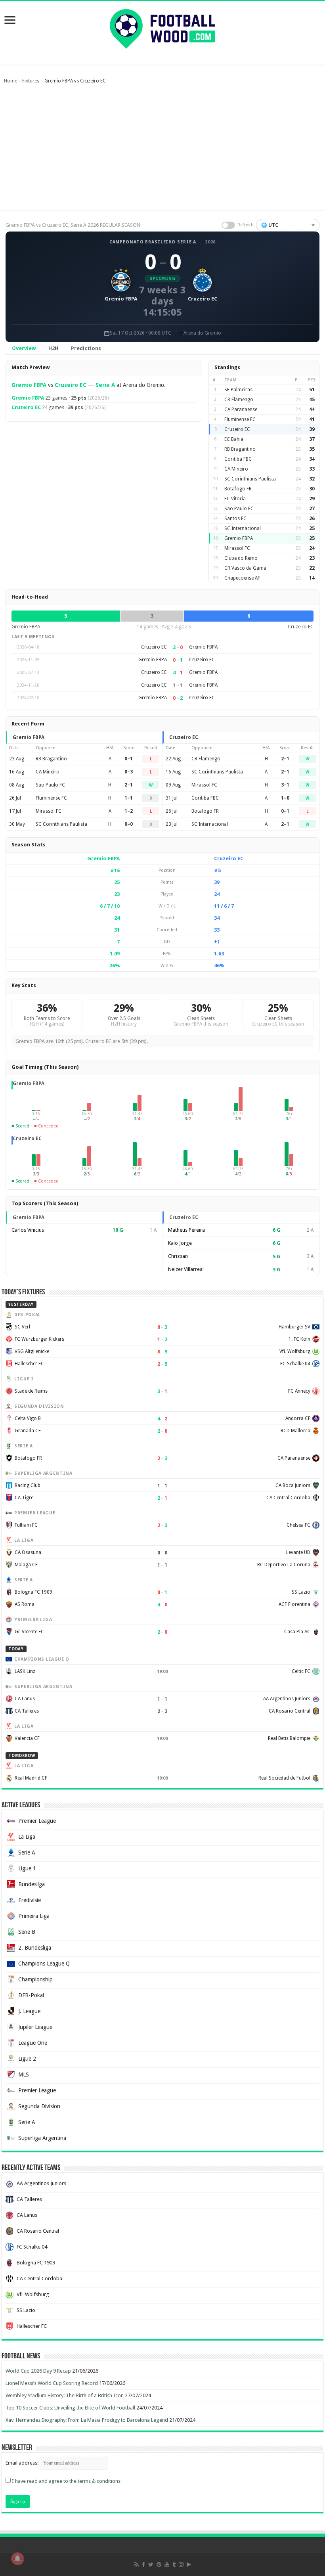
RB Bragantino (240, 449)
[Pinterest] (159, 2565)
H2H (53, 348)
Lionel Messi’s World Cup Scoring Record (52, 2383)
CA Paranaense (241, 410)
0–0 (129, 824)
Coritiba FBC (238, 459)
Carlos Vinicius (28, 1230)
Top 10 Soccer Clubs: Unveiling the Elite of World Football (70, 2408)
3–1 (285, 785)
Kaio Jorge (180, 1243)
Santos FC (235, 519)
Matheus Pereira (186, 1230)
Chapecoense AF (242, 578)
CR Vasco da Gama (245, 568)
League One (33, 2043)
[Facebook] (143, 2565)
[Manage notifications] (17, 2559)
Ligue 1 (27, 1868)
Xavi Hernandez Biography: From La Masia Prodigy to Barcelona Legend (87, 2420)
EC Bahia (234, 439)
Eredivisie (30, 1900)
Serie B (27, 1932)
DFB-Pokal (31, 1995)
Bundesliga (32, 1884)
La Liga (27, 1837)
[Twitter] (151, 2565)
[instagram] (181, 2565)
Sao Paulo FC (239, 509)
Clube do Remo (241, 558)
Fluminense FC (240, 419)
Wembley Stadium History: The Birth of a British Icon (65, 2395)
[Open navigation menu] (10, 21)
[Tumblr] (174, 2565)
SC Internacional (243, 528)
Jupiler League (35, 2027)
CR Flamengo (239, 400)
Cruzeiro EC (71, 385)
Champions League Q (44, 1964)
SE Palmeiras (238, 390)
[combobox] (288, 225)
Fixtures (31, 81)
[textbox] (288, 225)
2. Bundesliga (35, 1948)
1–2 (129, 811)
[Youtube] (167, 2565)
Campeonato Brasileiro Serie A (153, 242)
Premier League (37, 1821)
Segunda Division (39, 2106)
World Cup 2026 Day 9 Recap (38, 2371)
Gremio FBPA (29, 385)
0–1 (129, 759)
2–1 (129, 785)
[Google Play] (189, 2565)
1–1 (129, 798)
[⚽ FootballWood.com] (162, 27)
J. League (29, 2011)
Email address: (23, 2463)
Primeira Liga (34, 1916)
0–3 (129, 772)
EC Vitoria (235, 499)
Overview (24, 348)
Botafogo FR (238, 489)
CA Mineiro (236, 469)
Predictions (86, 348)
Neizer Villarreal (186, 1269)
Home (11, 81)
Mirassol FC (237, 548)
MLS (24, 2075)
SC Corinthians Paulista (250, 479)
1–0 (285, 798)
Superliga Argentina (42, 2138)
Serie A (105, 385)
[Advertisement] (162, 151)
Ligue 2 (27, 2059)
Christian (178, 1256)
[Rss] (137, 2565)
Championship (35, 1979)
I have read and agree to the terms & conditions (66, 2481)
